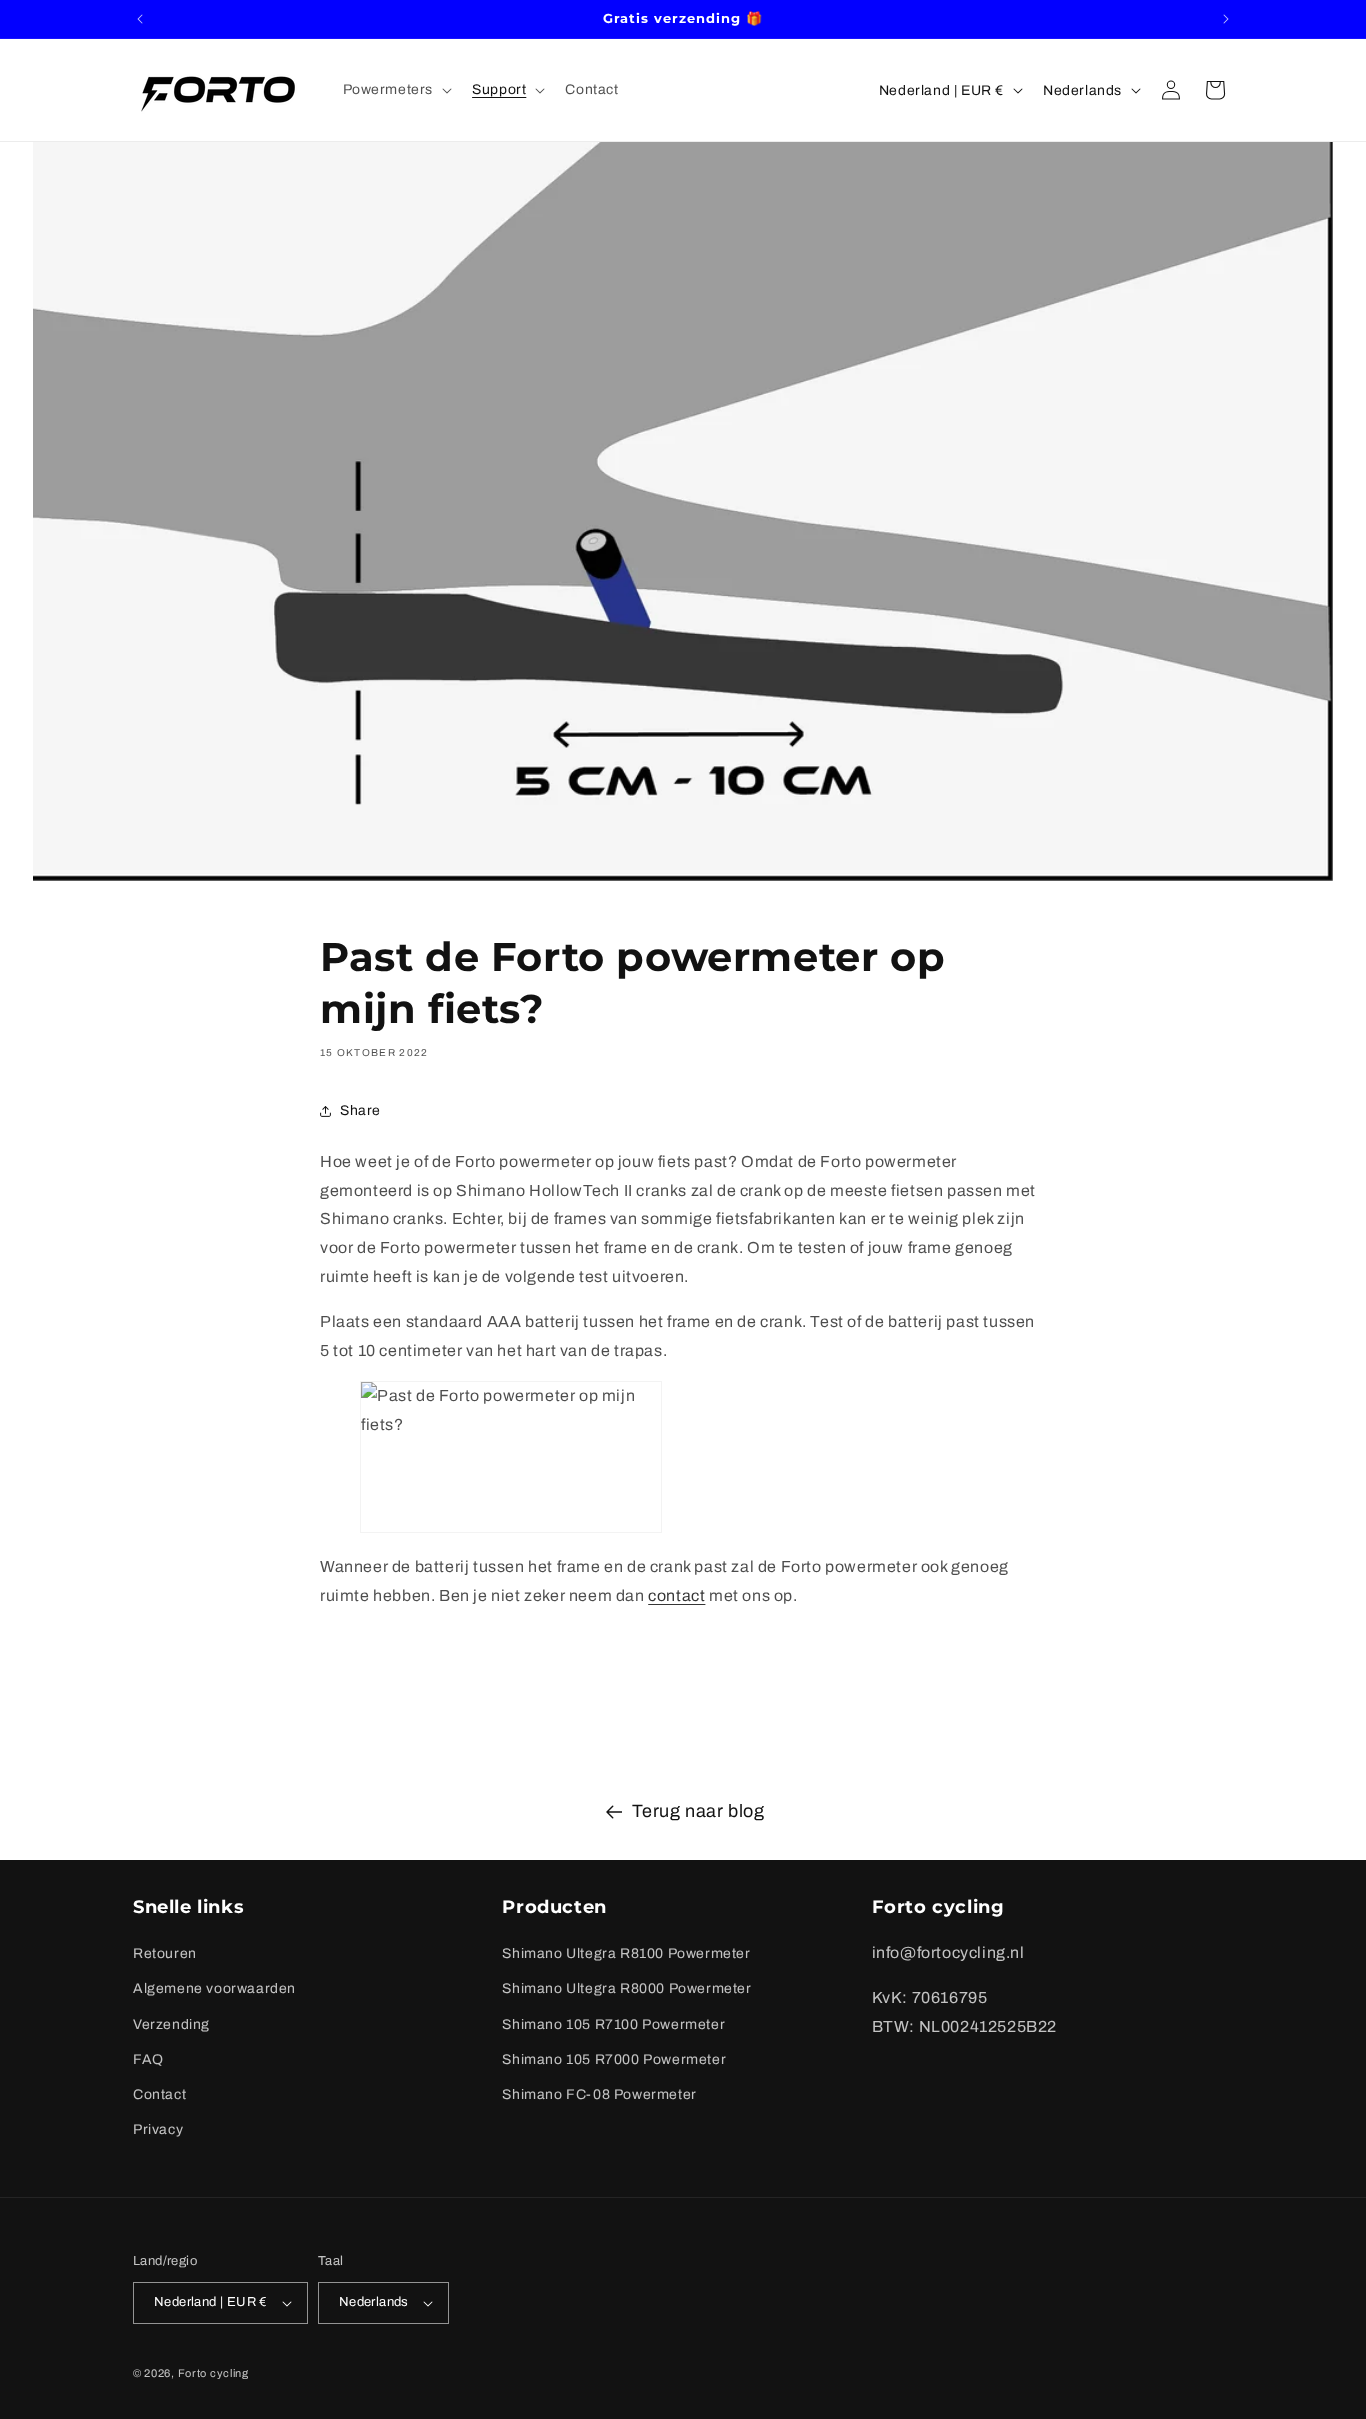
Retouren (165, 1953)
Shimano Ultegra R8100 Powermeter (626, 1953)
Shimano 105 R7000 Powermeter (614, 2059)
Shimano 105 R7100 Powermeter (613, 2024)
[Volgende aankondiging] (1226, 19)
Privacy (158, 2129)
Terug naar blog (698, 1811)
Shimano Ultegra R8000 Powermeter (626, 1988)
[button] (396, 90)
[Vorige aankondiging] (140, 19)
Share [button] (360, 1110)
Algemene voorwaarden (214, 1988)
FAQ (148, 2059)
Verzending (171, 2024)
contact (676, 1595)
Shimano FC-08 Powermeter (599, 2094)
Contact (159, 2094)
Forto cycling (213, 2373)
